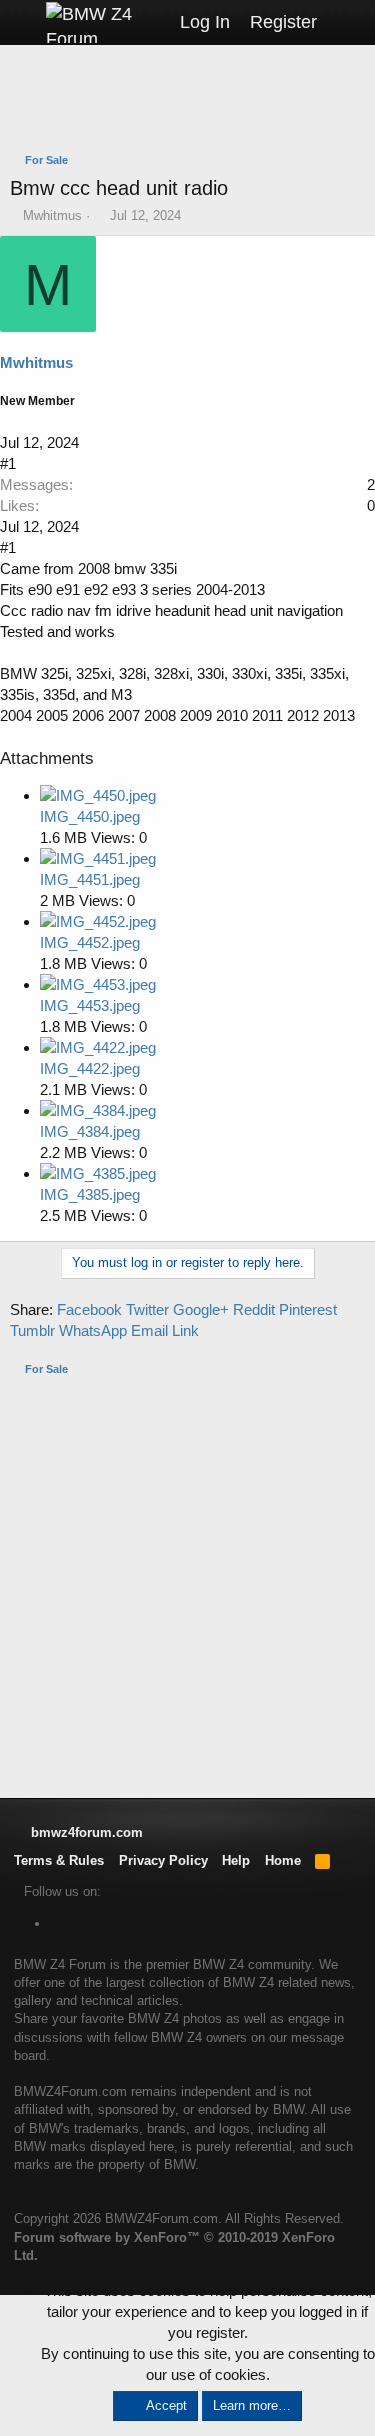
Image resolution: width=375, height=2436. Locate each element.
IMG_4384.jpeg (90, 1131)
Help (236, 1860)
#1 (8, 463)
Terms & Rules (59, 1860)
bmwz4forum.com (85, 1832)
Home (283, 1860)
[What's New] (346, 22)
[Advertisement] (192, 101)
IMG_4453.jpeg (90, 1005)
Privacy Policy (163, 1860)
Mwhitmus (52, 215)
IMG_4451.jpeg (90, 879)
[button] (22, 22)
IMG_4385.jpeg (90, 1194)
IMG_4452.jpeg (90, 942)
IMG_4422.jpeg (90, 1068)
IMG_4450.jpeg (90, 816)
